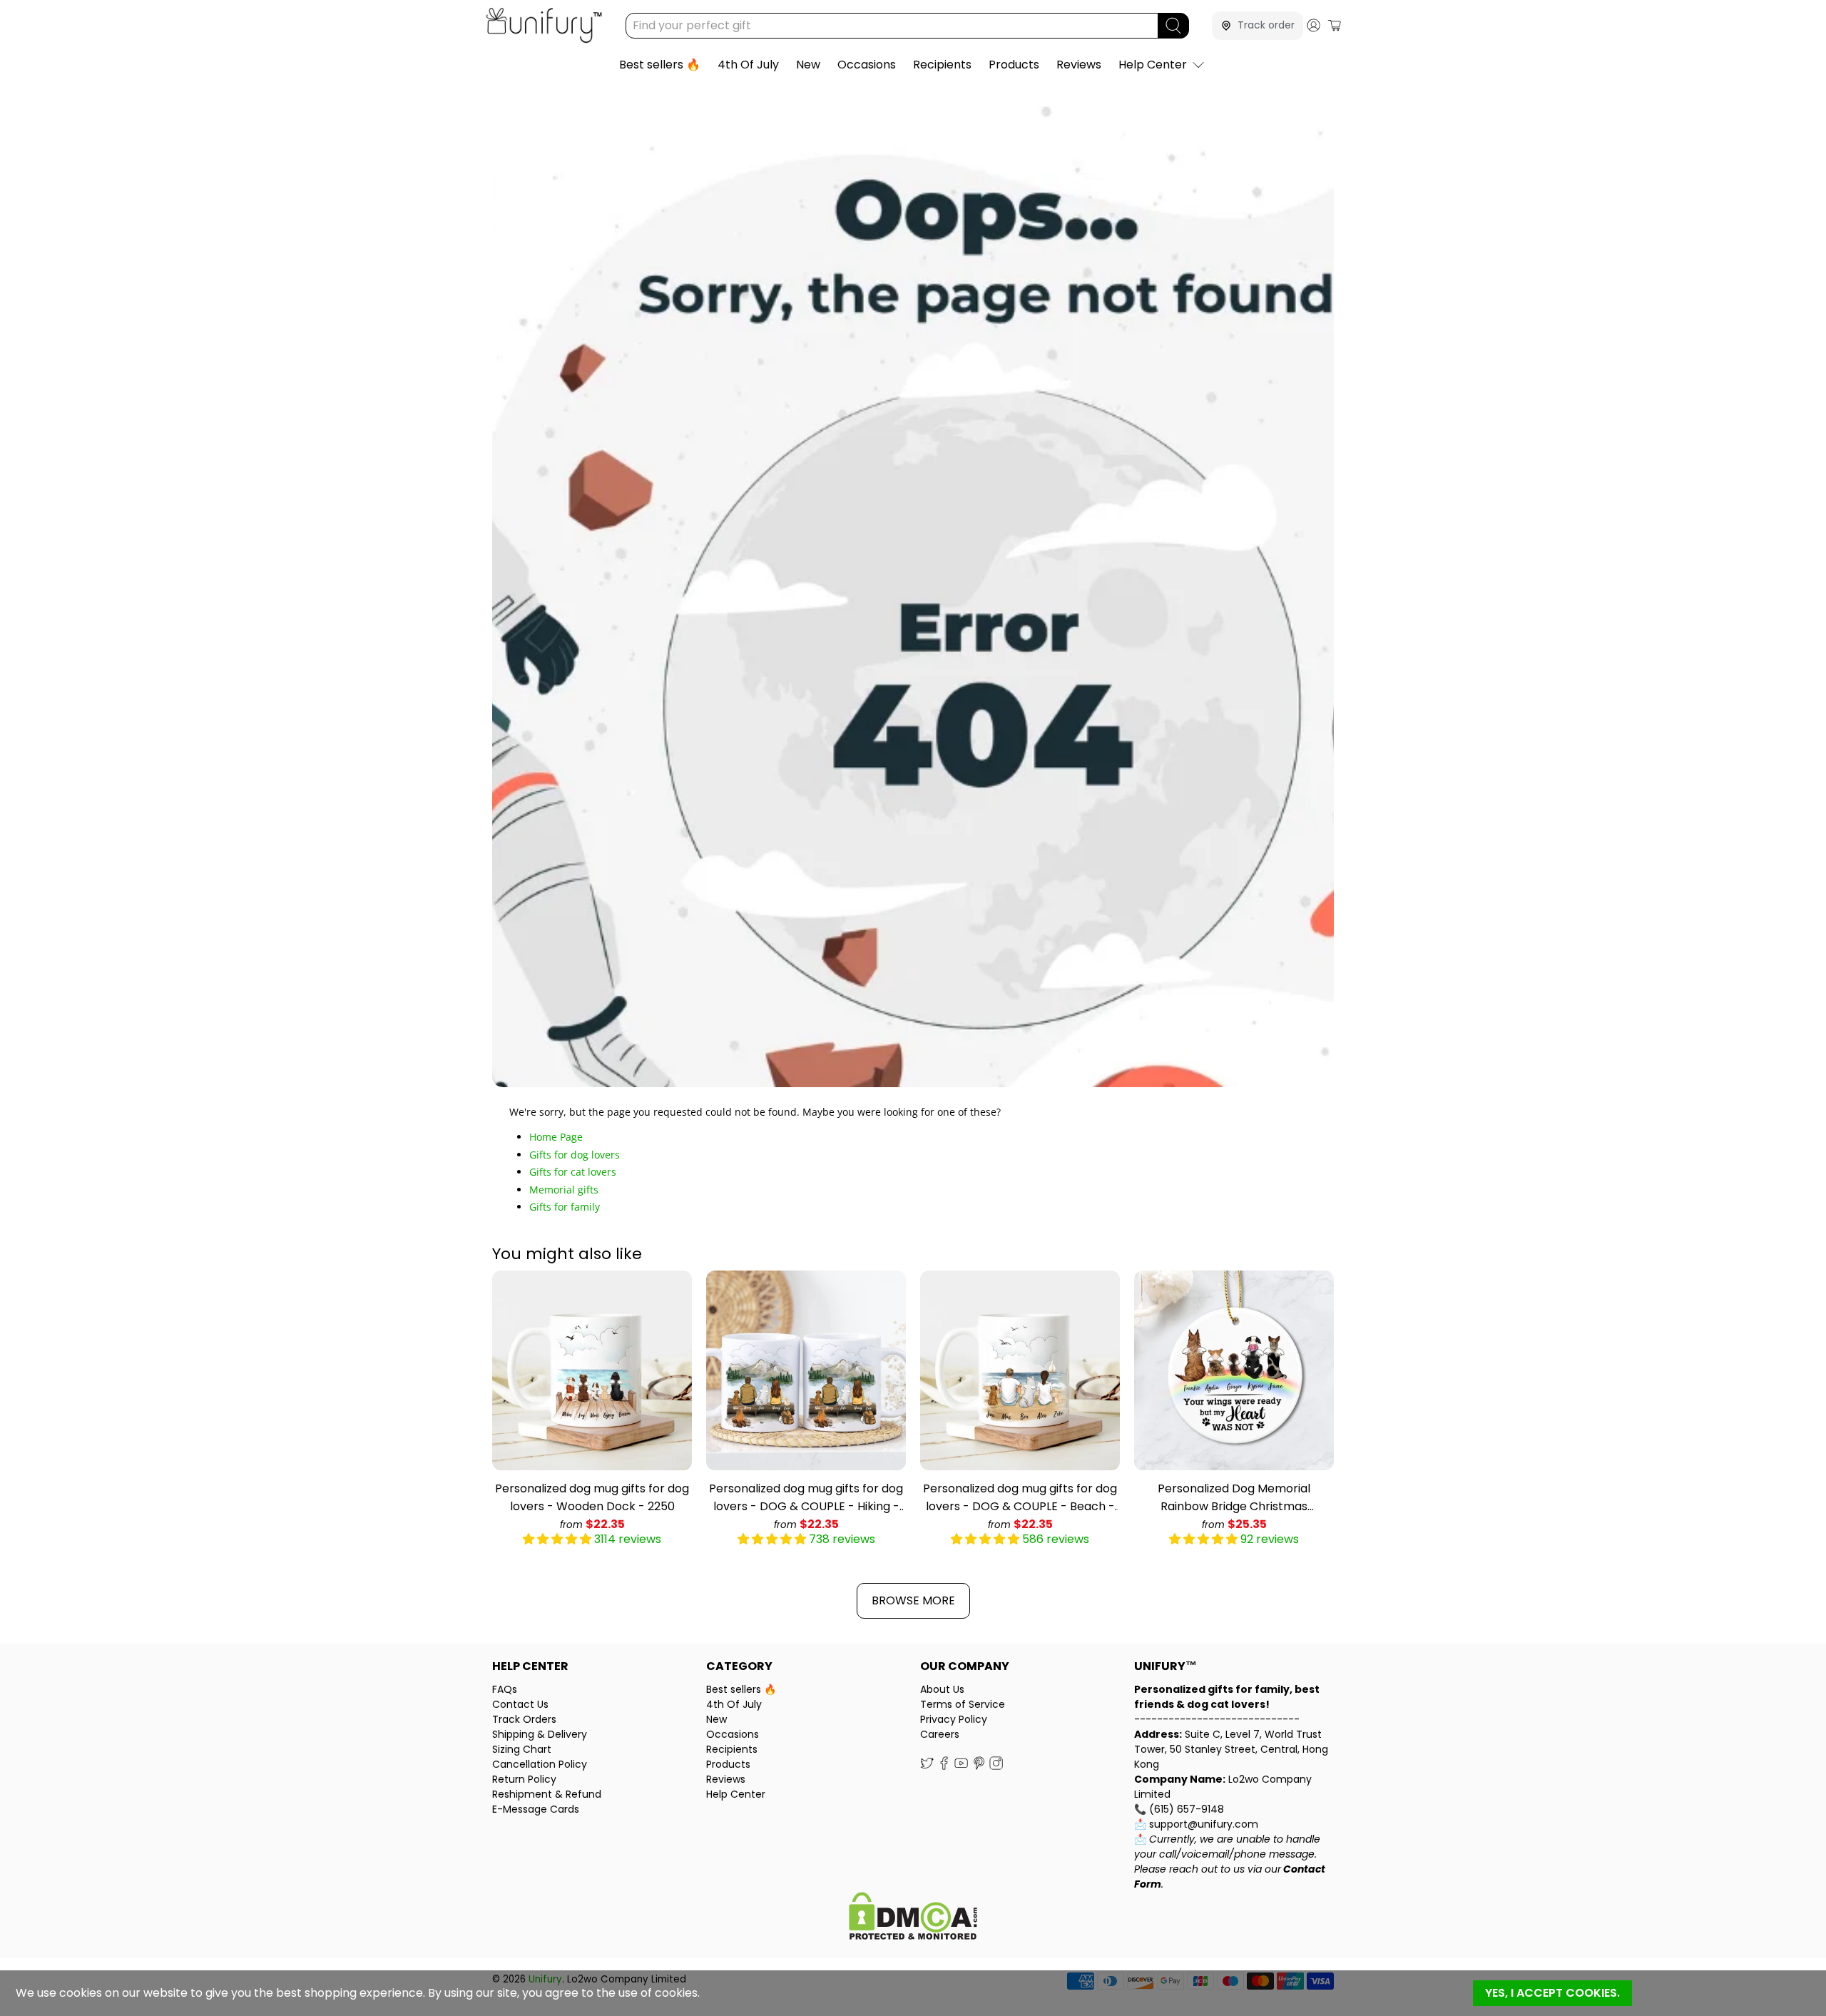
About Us (942, 1689)
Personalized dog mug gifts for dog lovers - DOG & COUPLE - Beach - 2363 (1020, 1498)
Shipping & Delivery (540, 1734)
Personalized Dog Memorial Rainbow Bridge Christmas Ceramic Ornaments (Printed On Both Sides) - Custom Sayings (1234, 1498)
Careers (940, 1734)
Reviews (1079, 65)
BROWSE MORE (913, 1600)
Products (1014, 65)
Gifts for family (565, 1207)
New (808, 65)
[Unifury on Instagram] (996, 1767)
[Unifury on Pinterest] (979, 1767)
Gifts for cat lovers (573, 1172)
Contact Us (520, 1704)
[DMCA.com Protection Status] (913, 1918)
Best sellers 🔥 (660, 65)
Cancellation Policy (540, 1764)
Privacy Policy (954, 1719)
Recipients (942, 65)
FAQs (505, 1689)
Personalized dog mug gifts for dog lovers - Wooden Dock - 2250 (592, 1497)
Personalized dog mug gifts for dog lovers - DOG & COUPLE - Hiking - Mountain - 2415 (806, 1498)
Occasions (867, 65)
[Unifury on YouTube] (961, 1767)
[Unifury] (544, 25)
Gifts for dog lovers (575, 1155)
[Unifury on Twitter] (927, 1767)
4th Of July (748, 65)
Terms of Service (963, 1704)
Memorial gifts (564, 1190)
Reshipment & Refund (547, 1794)
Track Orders (524, 1719)
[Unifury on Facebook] (944, 1767)
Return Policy (524, 1779)
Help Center (1153, 65)
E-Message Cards (536, 1809)
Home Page (556, 1137)
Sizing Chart (522, 1749)
